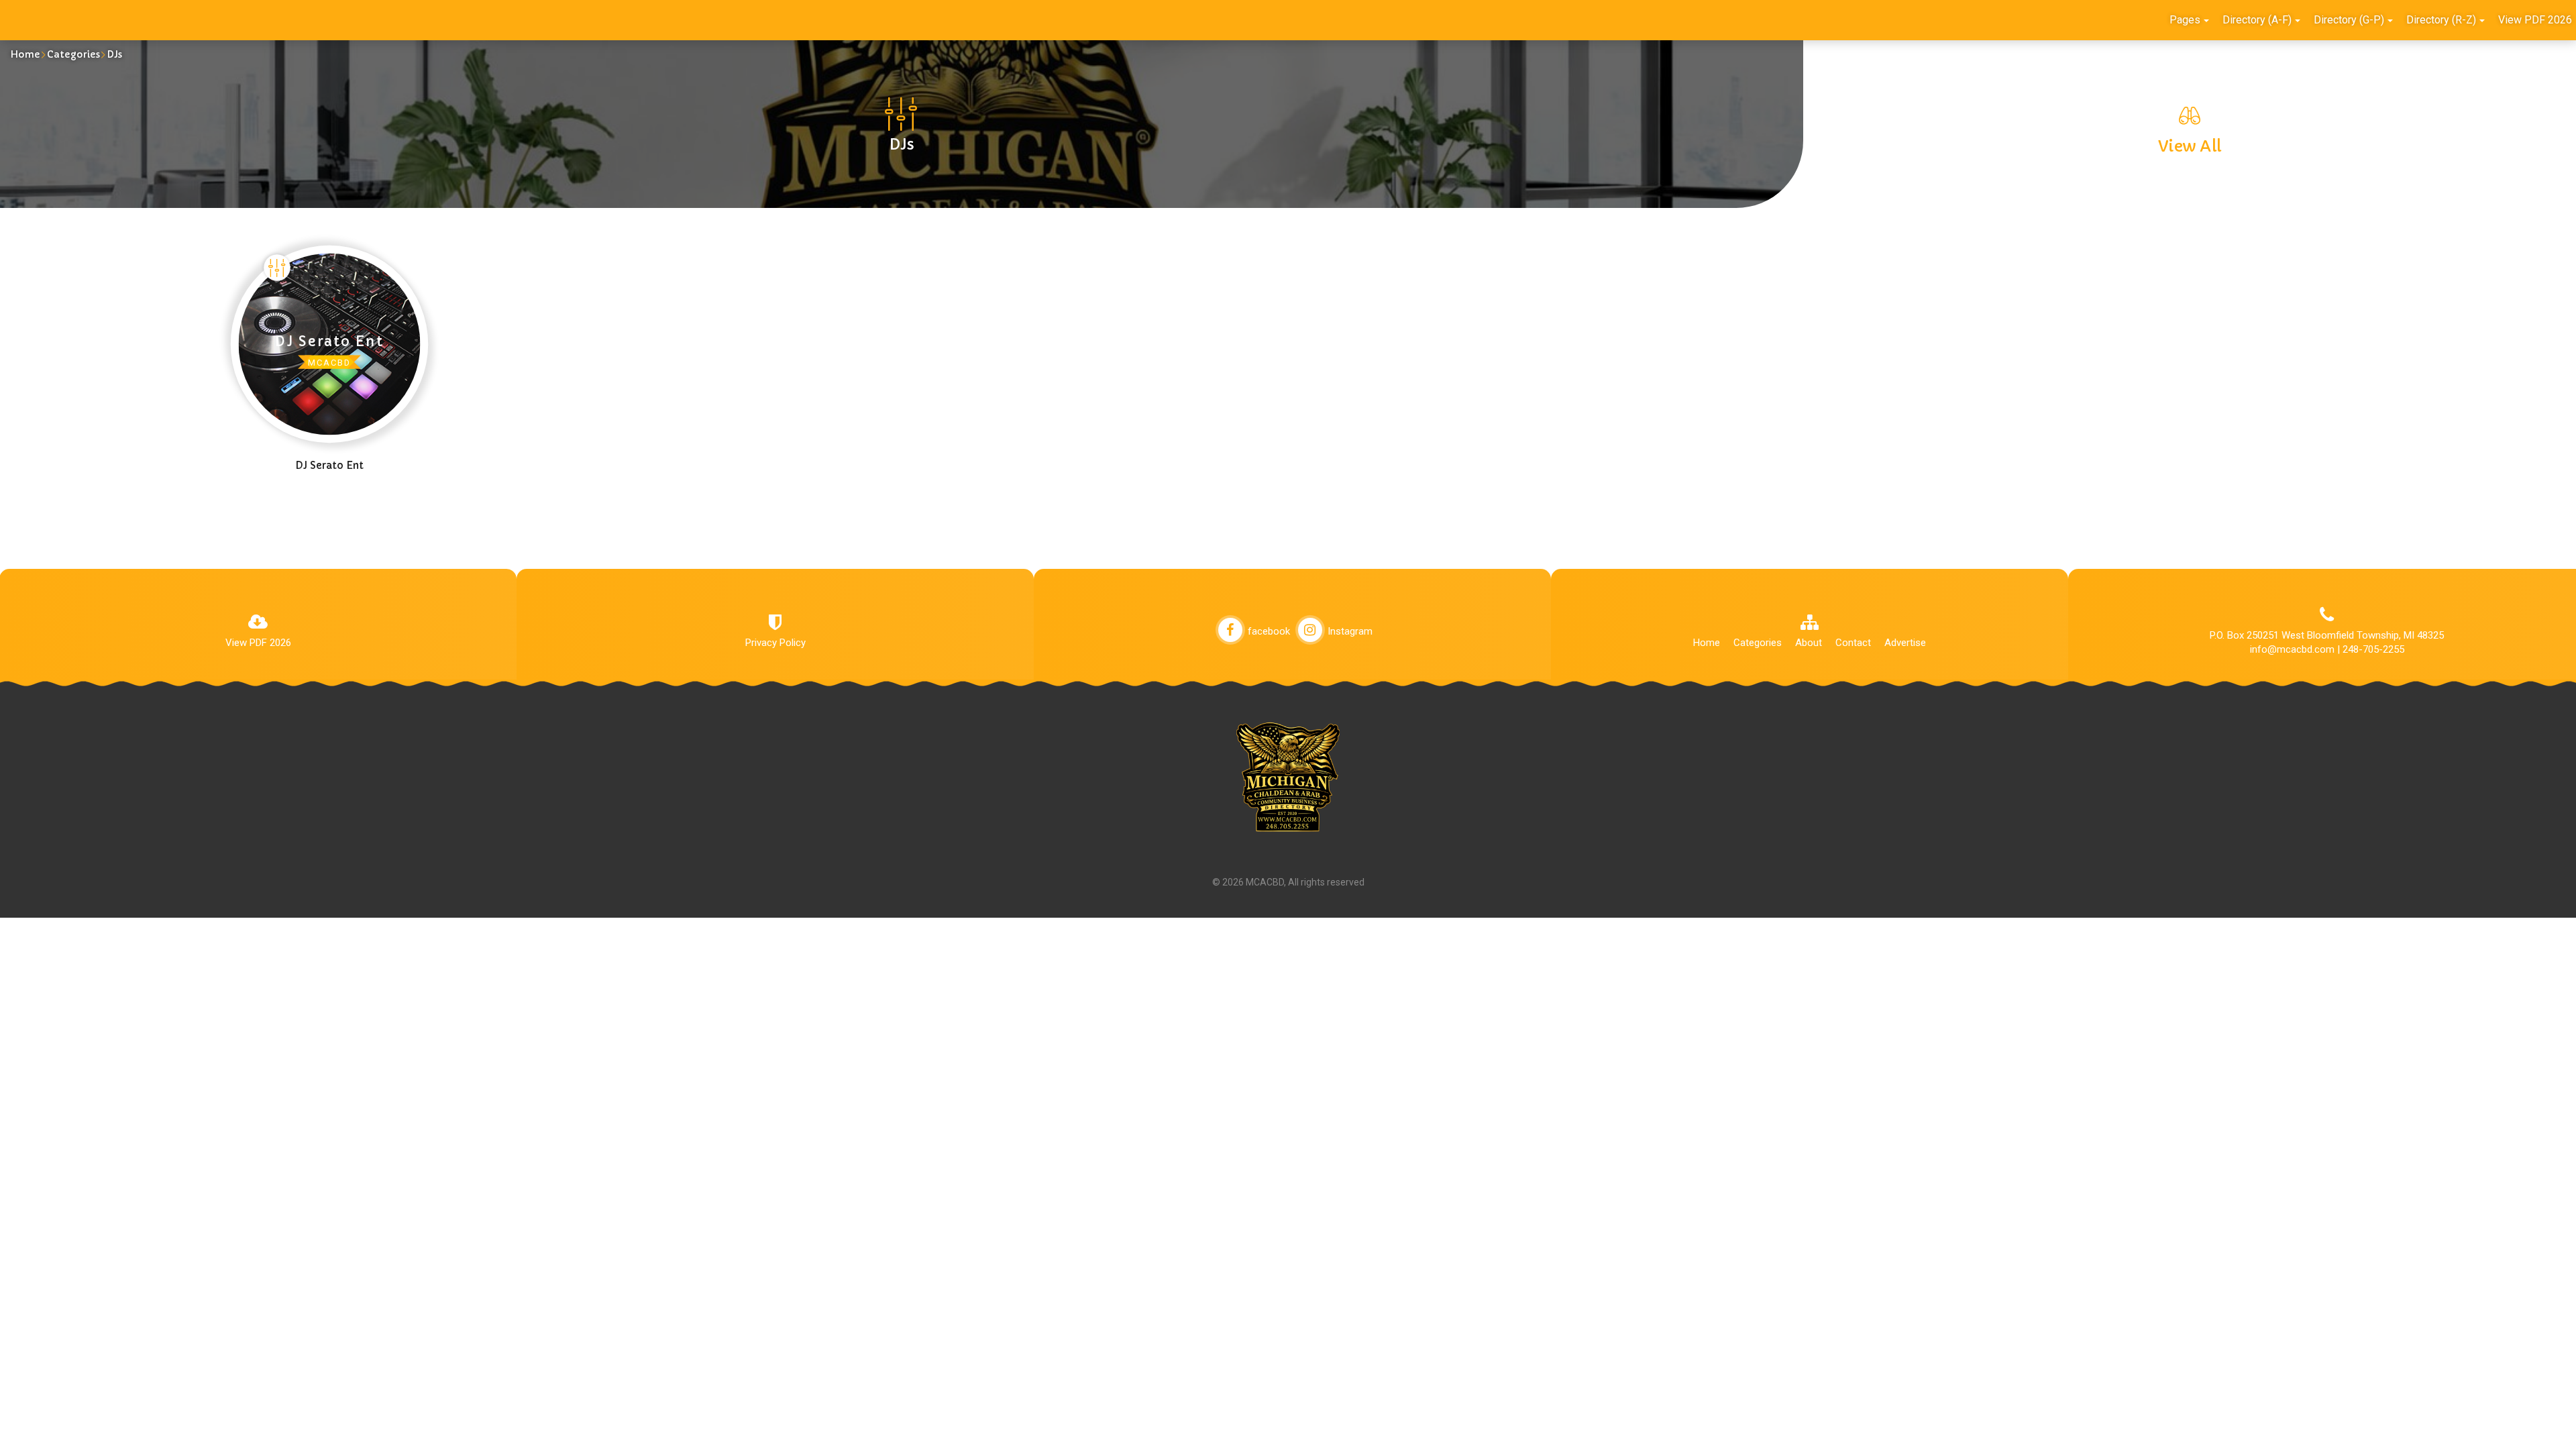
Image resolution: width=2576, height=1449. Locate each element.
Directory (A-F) (2257, 20)
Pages (2185, 20)
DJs (114, 54)
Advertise (1905, 643)
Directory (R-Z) (2441, 20)
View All (2190, 146)
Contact (1853, 643)
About (1809, 643)
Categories (73, 54)
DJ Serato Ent (329, 465)
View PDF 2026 (258, 643)
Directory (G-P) (2349, 20)
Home (25, 54)
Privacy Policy (775, 643)
